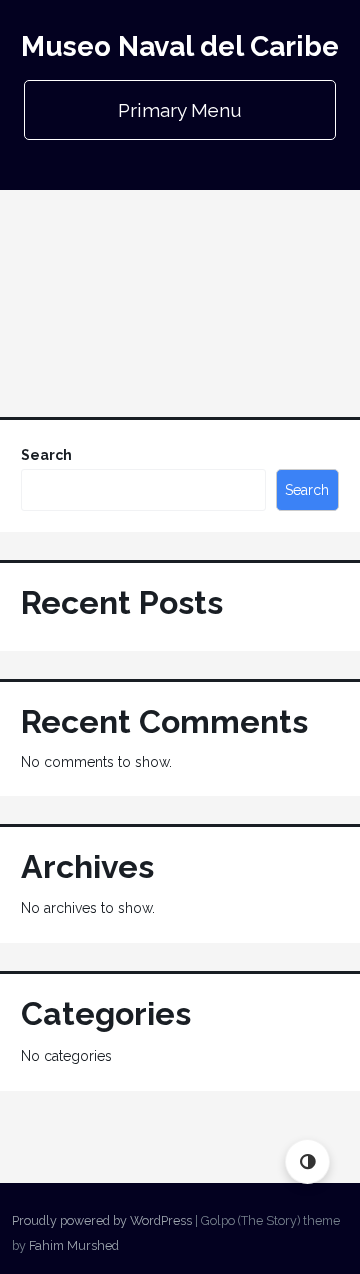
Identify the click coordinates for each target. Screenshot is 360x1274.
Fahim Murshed (74, 1245)
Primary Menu (180, 110)
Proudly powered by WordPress (102, 1220)
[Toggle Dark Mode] (307, 1161)
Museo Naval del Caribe (180, 46)
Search (46, 455)
